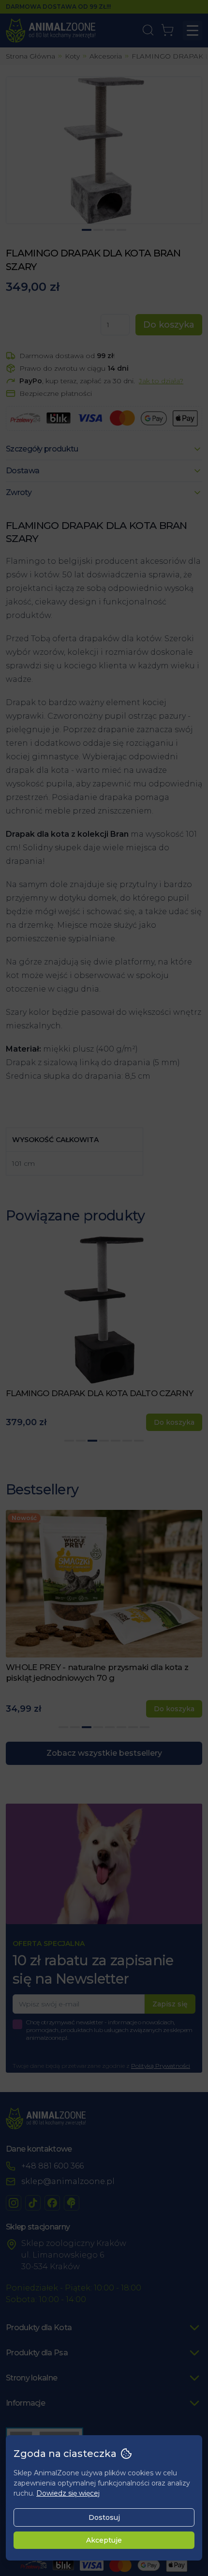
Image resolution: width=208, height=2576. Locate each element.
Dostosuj (104, 2517)
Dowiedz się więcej (68, 2493)
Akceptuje (104, 2540)
